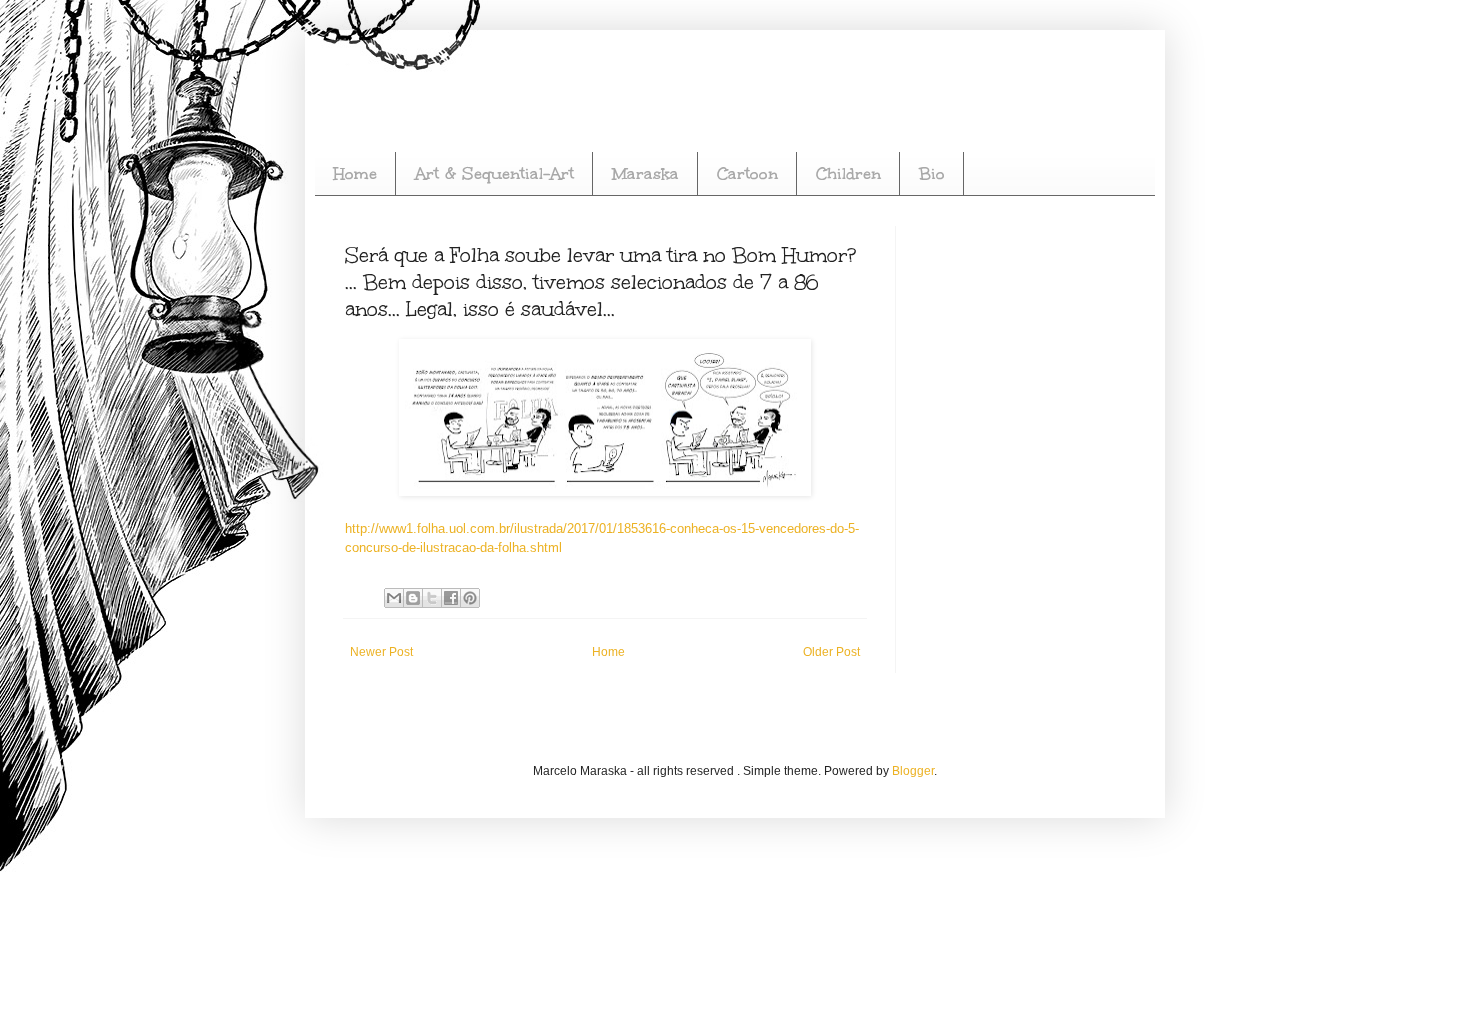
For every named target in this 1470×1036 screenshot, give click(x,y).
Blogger (913, 771)
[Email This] (394, 598)
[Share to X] (432, 598)
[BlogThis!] (413, 598)
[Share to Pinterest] (470, 598)
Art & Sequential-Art (494, 173)
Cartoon (747, 173)
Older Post (831, 652)
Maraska (645, 173)
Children (848, 173)
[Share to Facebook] (451, 598)
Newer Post (381, 652)
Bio (932, 173)
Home (355, 173)
